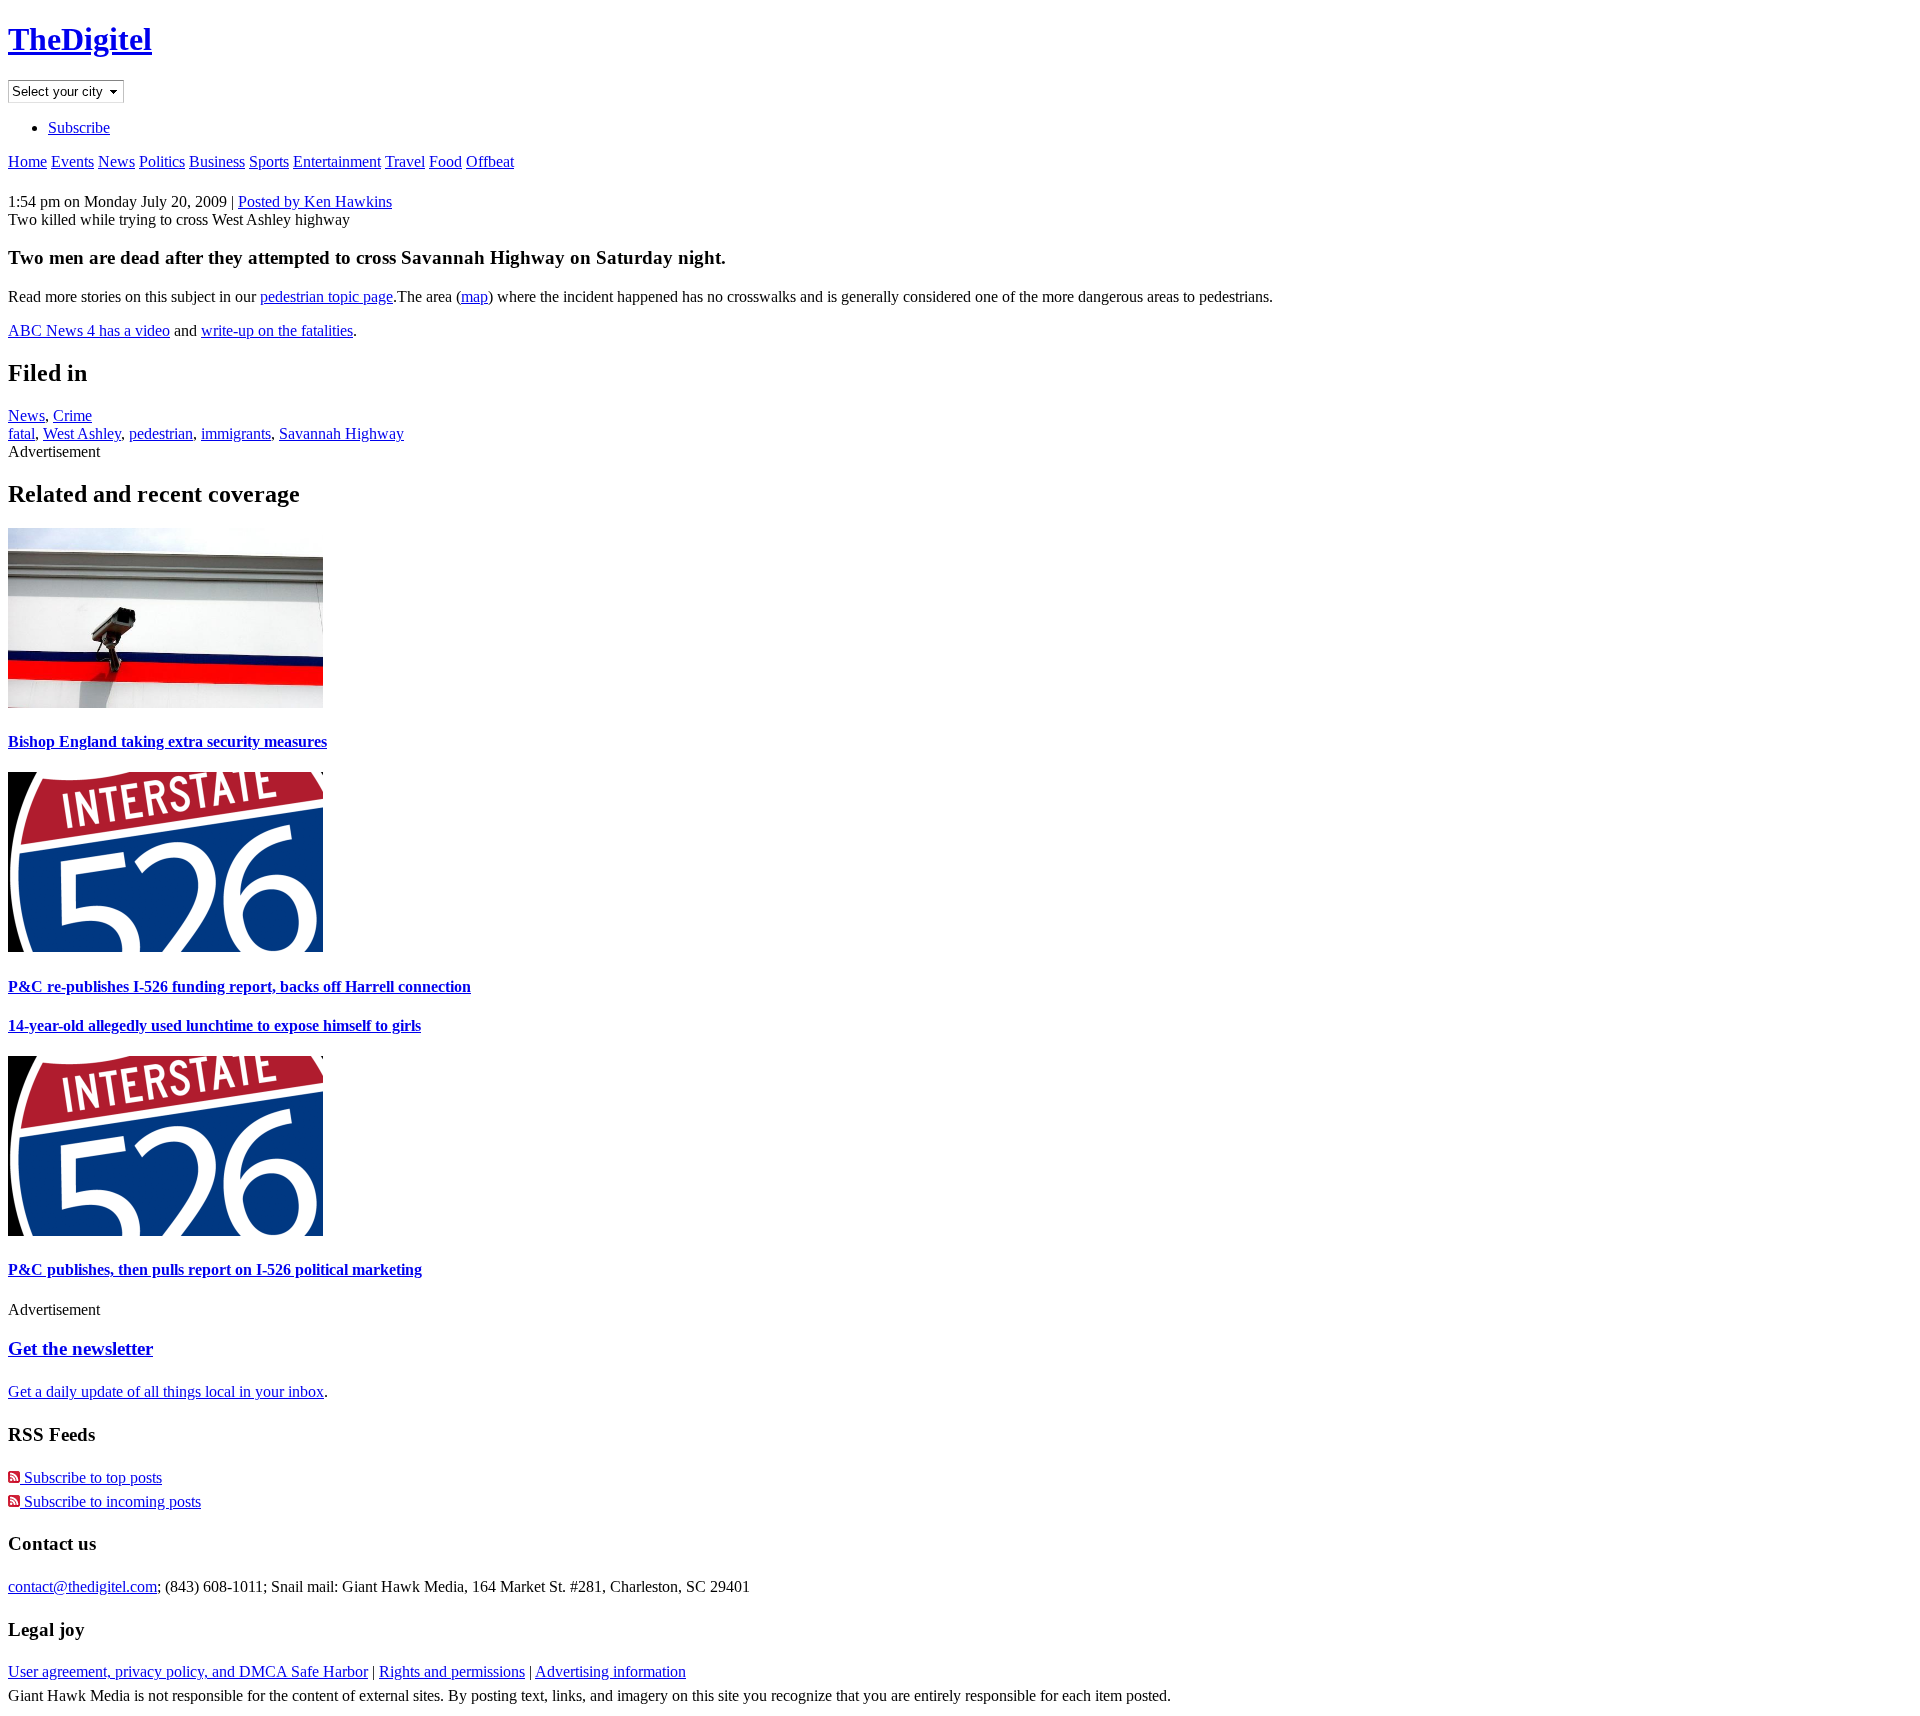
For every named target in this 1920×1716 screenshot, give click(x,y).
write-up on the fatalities (277, 330)
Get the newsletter (80, 1348)
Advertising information (610, 1671)
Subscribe (79, 127)
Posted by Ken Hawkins (315, 201)
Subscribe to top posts (91, 1477)
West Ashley (82, 433)
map (474, 296)
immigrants (236, 433)
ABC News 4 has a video (89, 330)
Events (72, 161)
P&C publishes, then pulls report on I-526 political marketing (215, 1269)
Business (217, 161)
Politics (162, 161)
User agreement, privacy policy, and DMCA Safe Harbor (188, 1671)
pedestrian (161, 433)
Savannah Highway (341, 433)
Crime (72, 415)
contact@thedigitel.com (82, 1586)
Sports (269, 161)
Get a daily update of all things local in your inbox (166, 1391)
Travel (405, 161)
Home (27, 161)
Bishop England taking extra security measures (167, 741)
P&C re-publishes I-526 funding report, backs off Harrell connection (239, 986)
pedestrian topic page (326, 296)
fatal (21, 433)
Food (445, 161)
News (116, 161)
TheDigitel (80, 39)
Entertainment (337, 161)
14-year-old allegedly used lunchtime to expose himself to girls (214, 1025)
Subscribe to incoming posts (110, 1501)
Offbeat (490, 161)
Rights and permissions (452, 1671)
